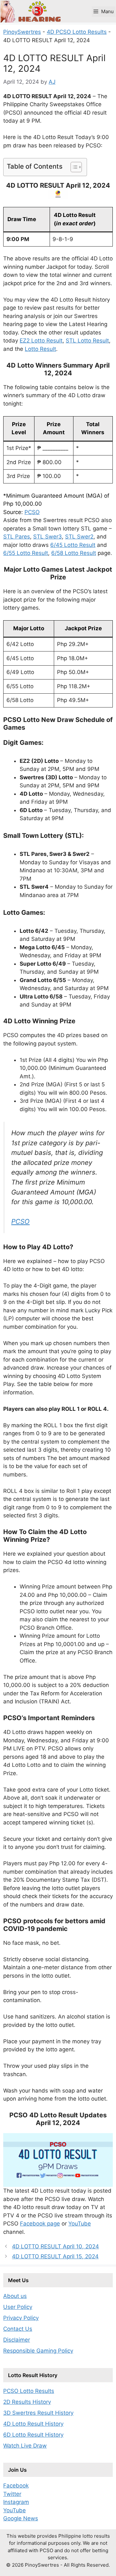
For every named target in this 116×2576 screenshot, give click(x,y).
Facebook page (40, 2224)
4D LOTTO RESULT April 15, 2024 (55, 2256)
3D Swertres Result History (38, 2413)
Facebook (16, 2486)
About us (15, 2296)
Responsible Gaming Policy (38, 2351)
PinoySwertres (22, 32)
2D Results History (27, 2402)
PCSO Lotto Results (29, 2391)
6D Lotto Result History (33, 2435)
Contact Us (18, 2329)
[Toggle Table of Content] (73, 167)
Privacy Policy (21, 2318)
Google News (21, 2518)
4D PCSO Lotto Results (77, 32)
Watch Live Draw (25, 2446)
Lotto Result (40, 349)
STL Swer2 (79, 537)
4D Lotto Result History (33, 2424)
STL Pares (17, 537)
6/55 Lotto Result (26, 553)
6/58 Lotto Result (74, 553)
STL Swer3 (48, 537)
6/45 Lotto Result (73, 545)
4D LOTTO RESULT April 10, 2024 (55, 2246)
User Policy (18, 2307)
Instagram (16, 2502)
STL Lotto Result (87, 341)
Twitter (12, 2494)
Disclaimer (17, 2340)
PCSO (32, 512)
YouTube (80, 2224)
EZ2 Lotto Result (41, 341)
